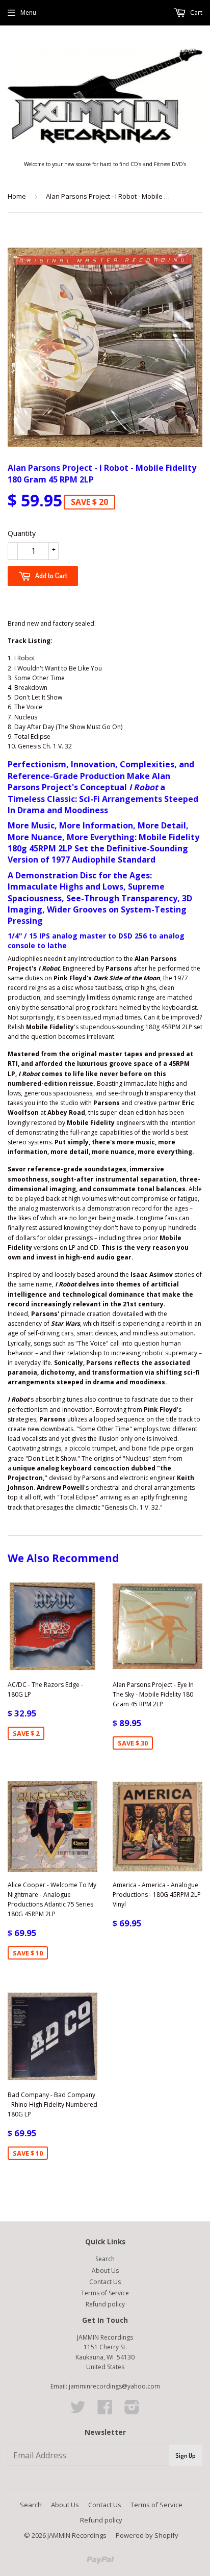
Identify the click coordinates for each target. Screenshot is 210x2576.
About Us (105, 2271)
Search (105, 2259)
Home (17, 196)
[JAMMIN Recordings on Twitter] (78, 2411)
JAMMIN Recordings (77, 2535)
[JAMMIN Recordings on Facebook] (105, 2411)
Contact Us (105, 2282)
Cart (195, 12)
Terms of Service (105, 2293)
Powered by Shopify (147, 2535)
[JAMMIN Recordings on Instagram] (132, 2411)
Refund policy (105, 2304)
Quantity (22, 533)
